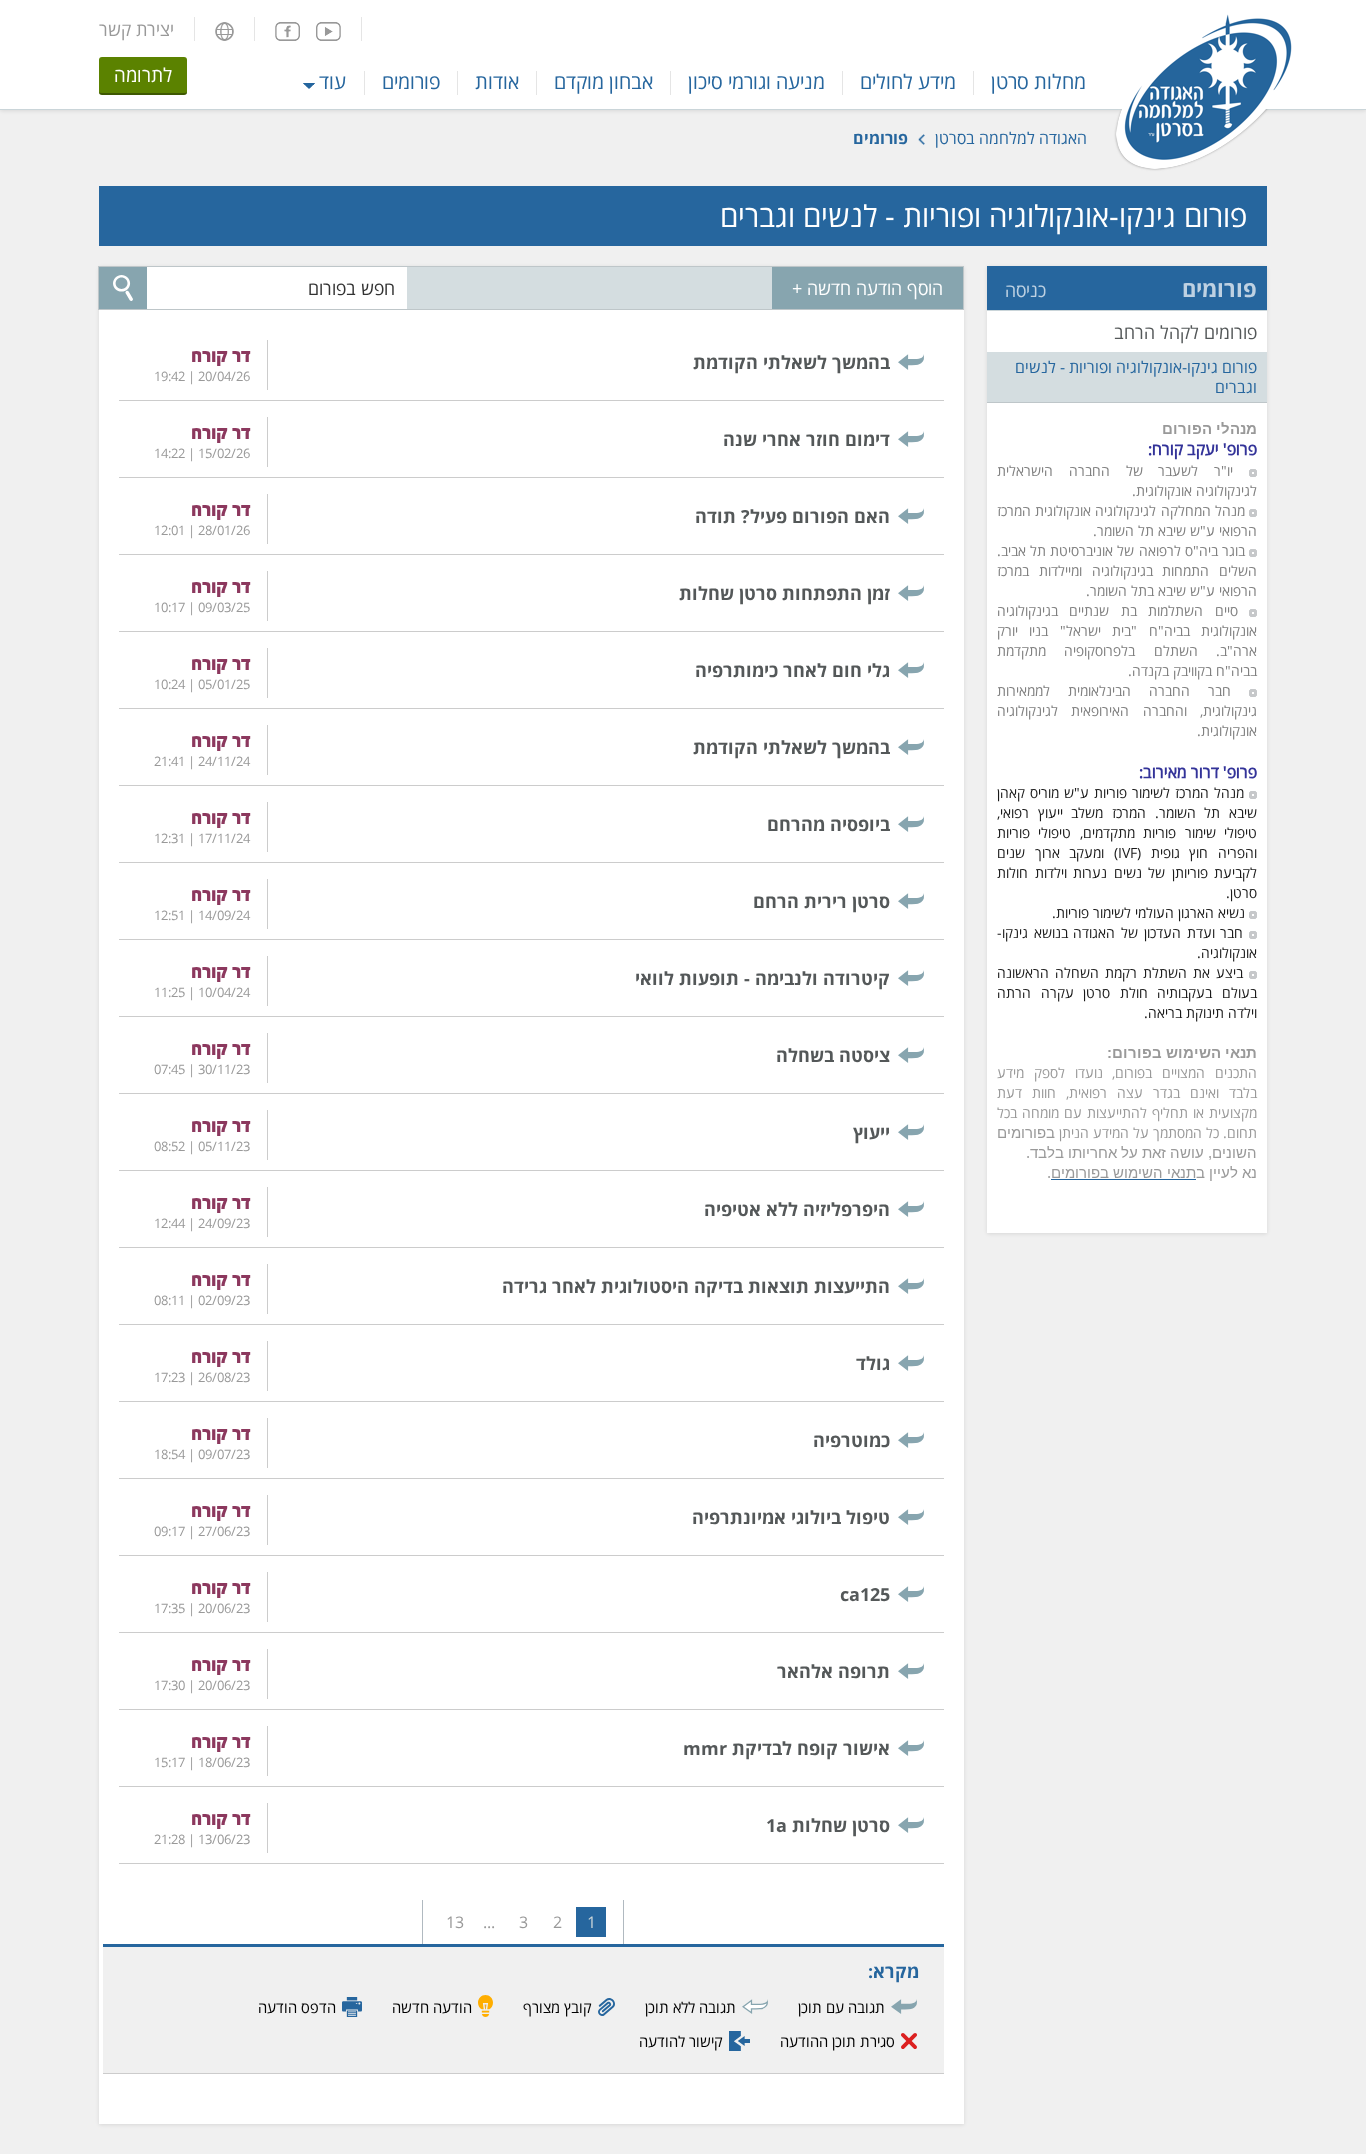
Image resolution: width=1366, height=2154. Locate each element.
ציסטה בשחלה (833, 1055)
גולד (873, 1363)
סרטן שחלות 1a (828, 1825)
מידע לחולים (908, 81)
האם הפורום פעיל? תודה (792, 516)
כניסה (1025, 290)
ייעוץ (871, 1132)
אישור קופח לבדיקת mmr (786, 1748)
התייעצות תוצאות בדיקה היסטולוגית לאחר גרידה (696, 1286)
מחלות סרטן (1038, 81)
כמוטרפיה (851, 1440)
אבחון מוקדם (603, 81)
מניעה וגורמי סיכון (756, 81)
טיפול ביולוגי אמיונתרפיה (791, 1517)
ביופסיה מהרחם (828, 824)
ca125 (865, 1594)
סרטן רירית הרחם (821, 901)
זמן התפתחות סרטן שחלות (784, 593)
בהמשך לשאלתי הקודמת (791, 362)
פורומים (411, 81)
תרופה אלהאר (833, 1671)
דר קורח (220, 355)
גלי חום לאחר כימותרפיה (792, 670)
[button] (224, 29)
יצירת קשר (136, 29)
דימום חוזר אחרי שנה (806, 439)
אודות (497, 81)
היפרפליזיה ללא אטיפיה (797, 1209)
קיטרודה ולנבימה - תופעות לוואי (762, 978)
